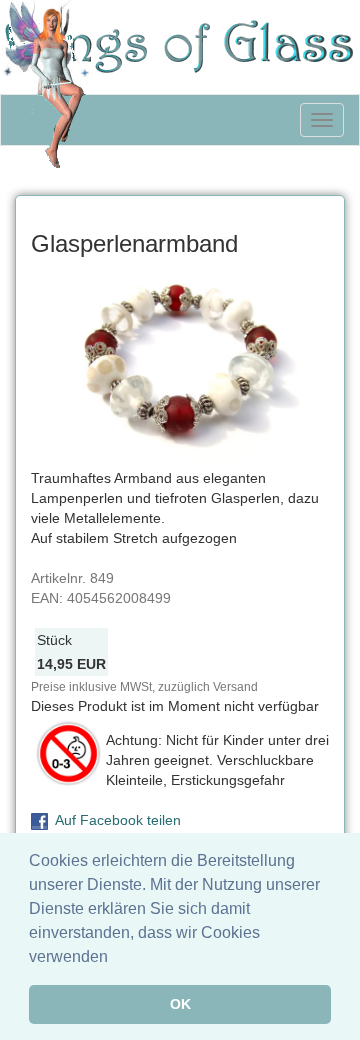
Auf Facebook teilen (118, 820)
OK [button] (180, 1004)
